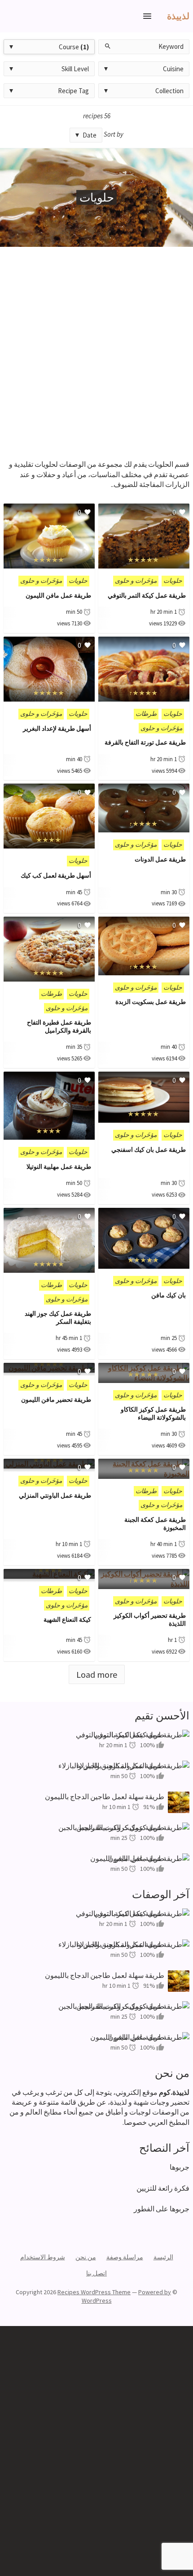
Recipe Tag (73, 91)
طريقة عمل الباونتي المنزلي (55, 1495)
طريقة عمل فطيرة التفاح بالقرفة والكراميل (59, 1026)
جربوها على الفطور (162, 2209)
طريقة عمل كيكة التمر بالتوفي (147, 595)
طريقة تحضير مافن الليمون (56, 1400)
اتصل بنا (96, 2273)
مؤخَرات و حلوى (136, 581)
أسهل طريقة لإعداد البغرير (57, 728)
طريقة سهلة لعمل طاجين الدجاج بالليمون (105, 1796)
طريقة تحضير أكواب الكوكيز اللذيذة (150, 1620)
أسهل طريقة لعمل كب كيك (56, 875)
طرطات (146, 714)
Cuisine (173, 69)
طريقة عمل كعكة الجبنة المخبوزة (155, 1524)
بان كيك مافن (169, 1295)
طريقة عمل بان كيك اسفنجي (149, 1150)
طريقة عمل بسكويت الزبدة (151, 1002)
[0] (144, 564)
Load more (97, 1674)
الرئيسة (163, 2257)
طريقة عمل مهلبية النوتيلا (59, 1167)
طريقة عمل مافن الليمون (58, 595)
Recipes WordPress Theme (94, 2292)
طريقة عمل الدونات (160, 859)
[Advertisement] (96, 348)
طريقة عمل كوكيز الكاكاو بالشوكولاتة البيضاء (153, 1413)
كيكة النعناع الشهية (67, 1620)
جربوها (180, 2167)
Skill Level (75, 69)
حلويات (173, 581)
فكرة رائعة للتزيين (163, 2188)
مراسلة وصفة (125, 2257)
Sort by (114, 134)
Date (90, 135)
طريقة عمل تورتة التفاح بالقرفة (145, 742)
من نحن (86, 2257)
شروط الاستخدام (43, 2257)
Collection (169, 91)
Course (74, 47)
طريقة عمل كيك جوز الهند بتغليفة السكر (58, 1318)
